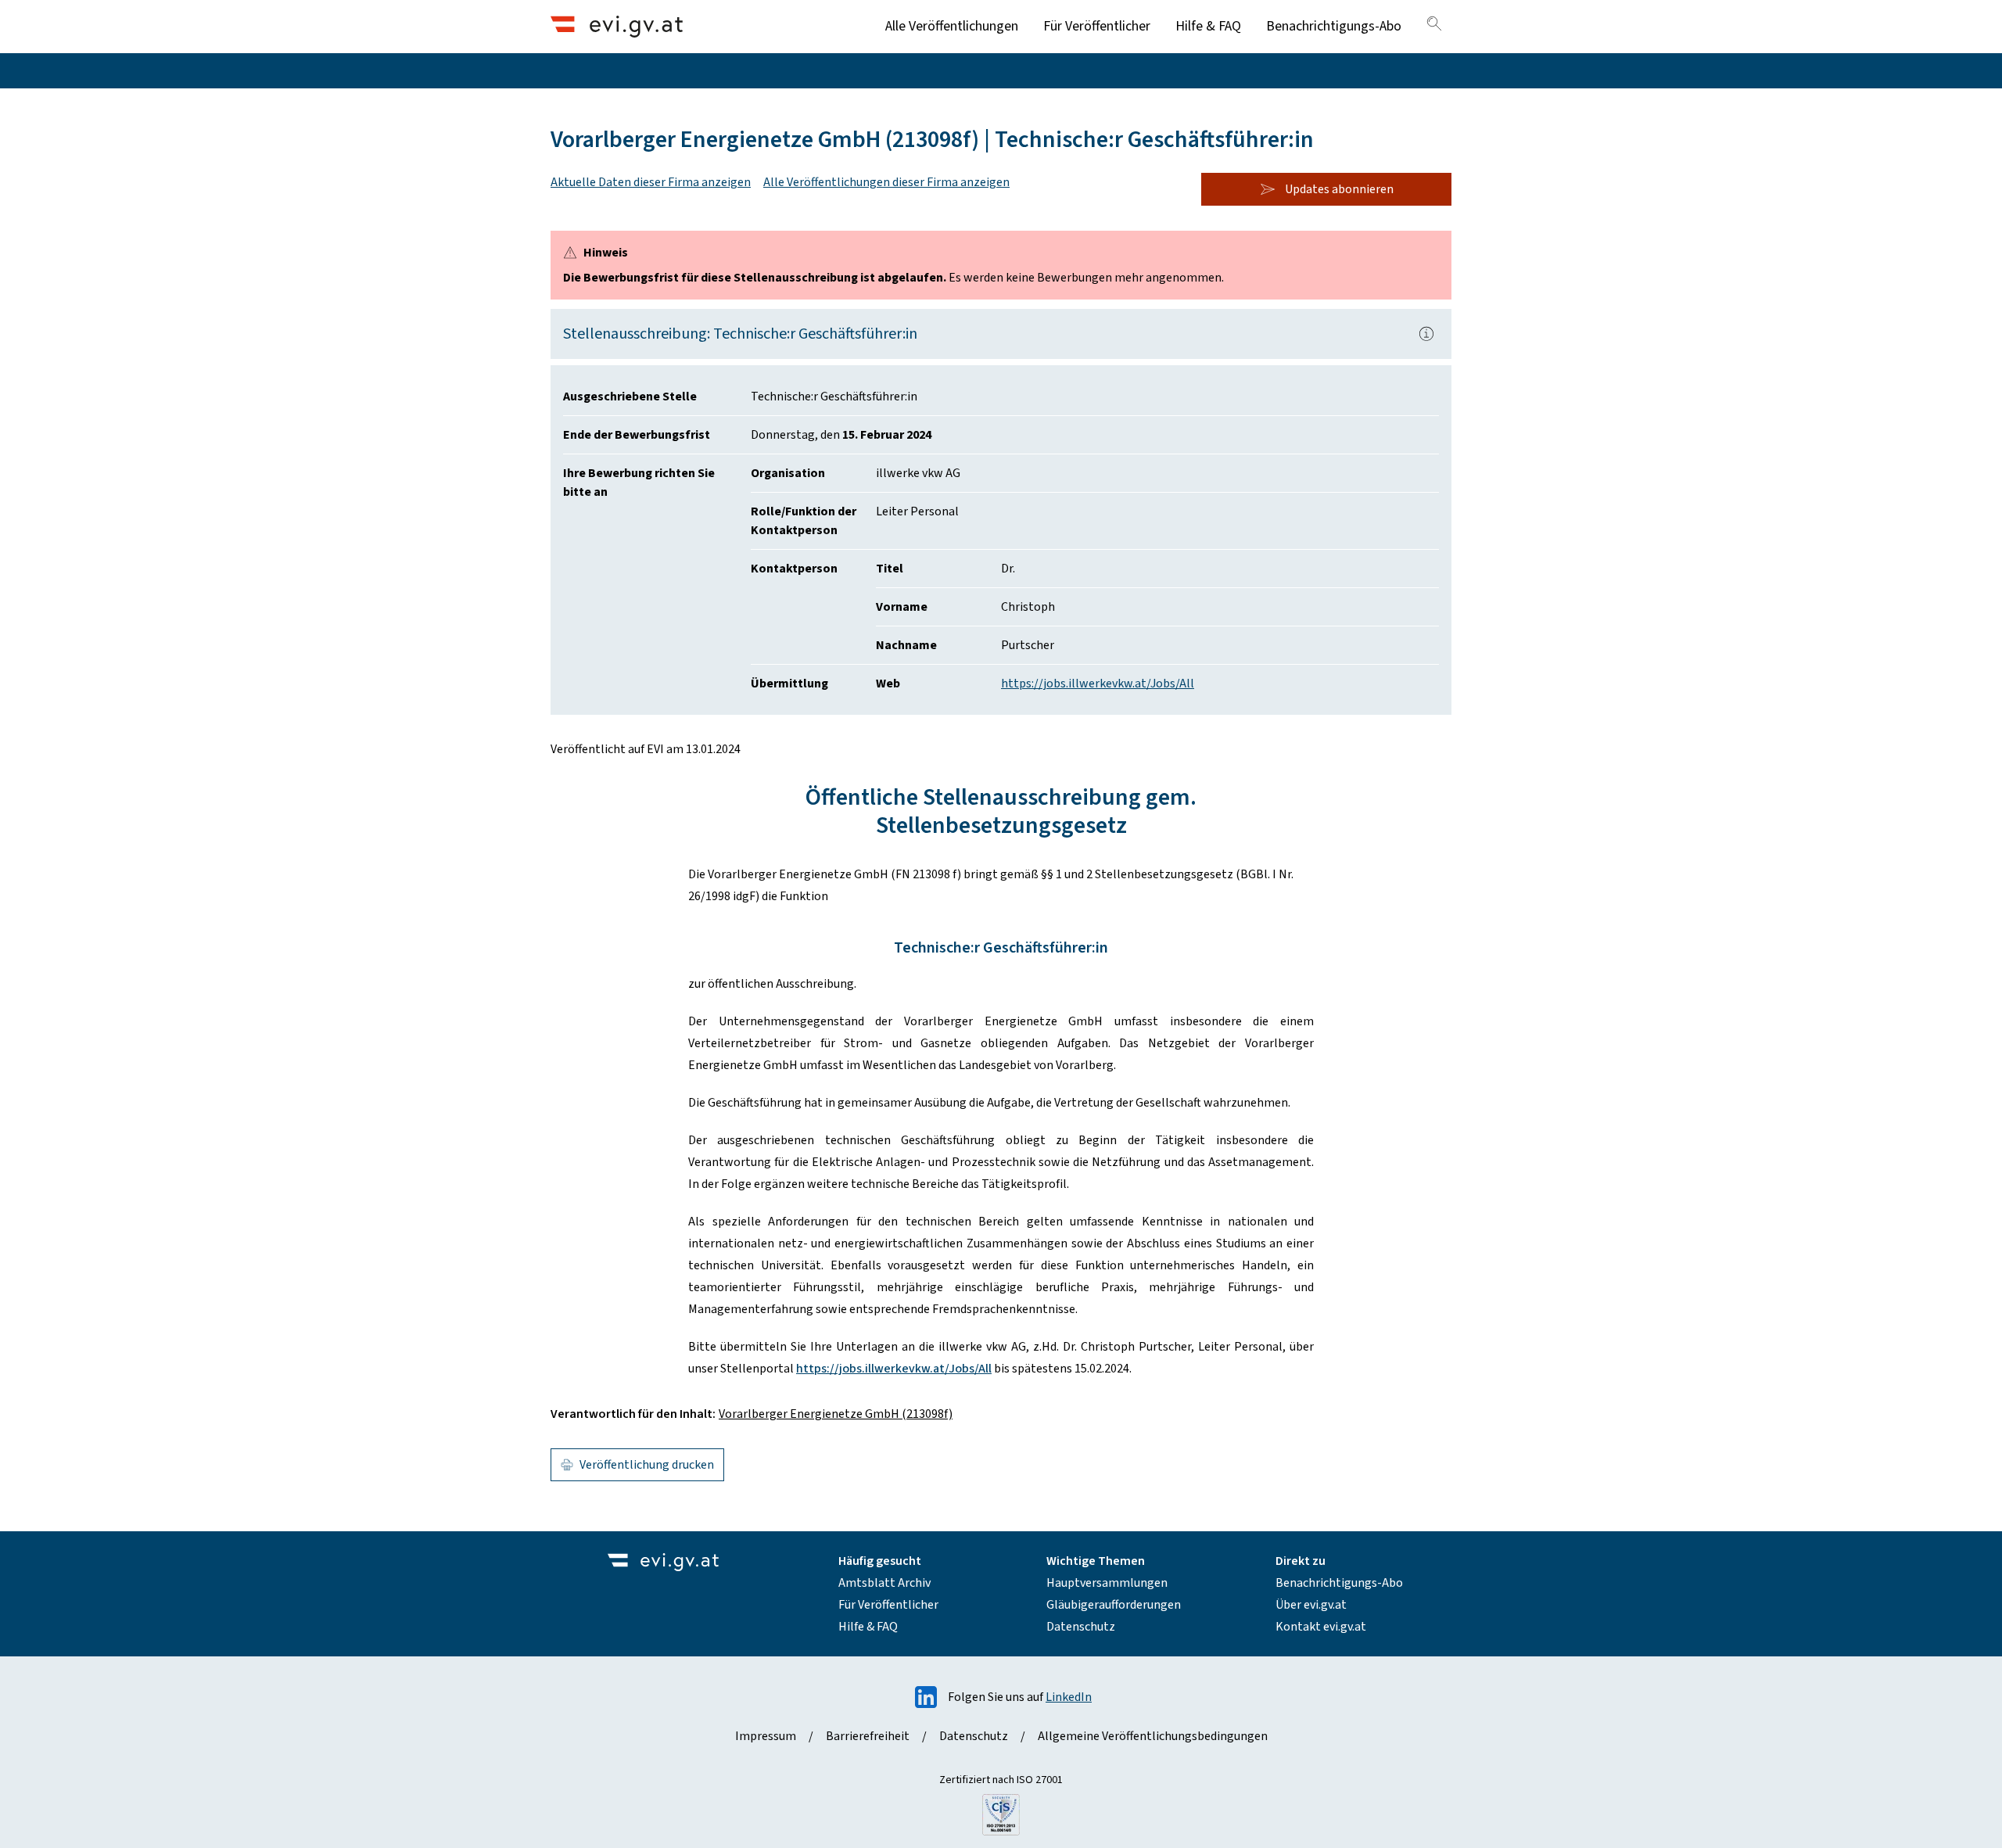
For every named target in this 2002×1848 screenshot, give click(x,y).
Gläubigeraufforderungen (1114, 1605)
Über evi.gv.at (1311, 1605)
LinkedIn (1069, 1697)
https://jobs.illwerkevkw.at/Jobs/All (1098, 684)
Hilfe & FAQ (1208, 26)
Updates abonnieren (1339, 189)
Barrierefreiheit (868, 1736)
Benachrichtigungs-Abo (1334, 26)
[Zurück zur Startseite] (617, 26)
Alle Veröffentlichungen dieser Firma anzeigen (886, 182)
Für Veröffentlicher (1097, 26)
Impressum (766, 1736)
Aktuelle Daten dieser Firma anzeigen (651, 182)
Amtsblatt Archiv (884, 1583)
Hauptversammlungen (1107, 1583)
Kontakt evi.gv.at (1321, 1627)
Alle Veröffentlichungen (952, 26)
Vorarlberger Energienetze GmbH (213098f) (836, 1414)
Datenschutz (1081, 1627)
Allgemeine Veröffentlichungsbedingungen (1153, 1736)
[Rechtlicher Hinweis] (1426, 334)
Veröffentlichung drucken (647, 1465)
